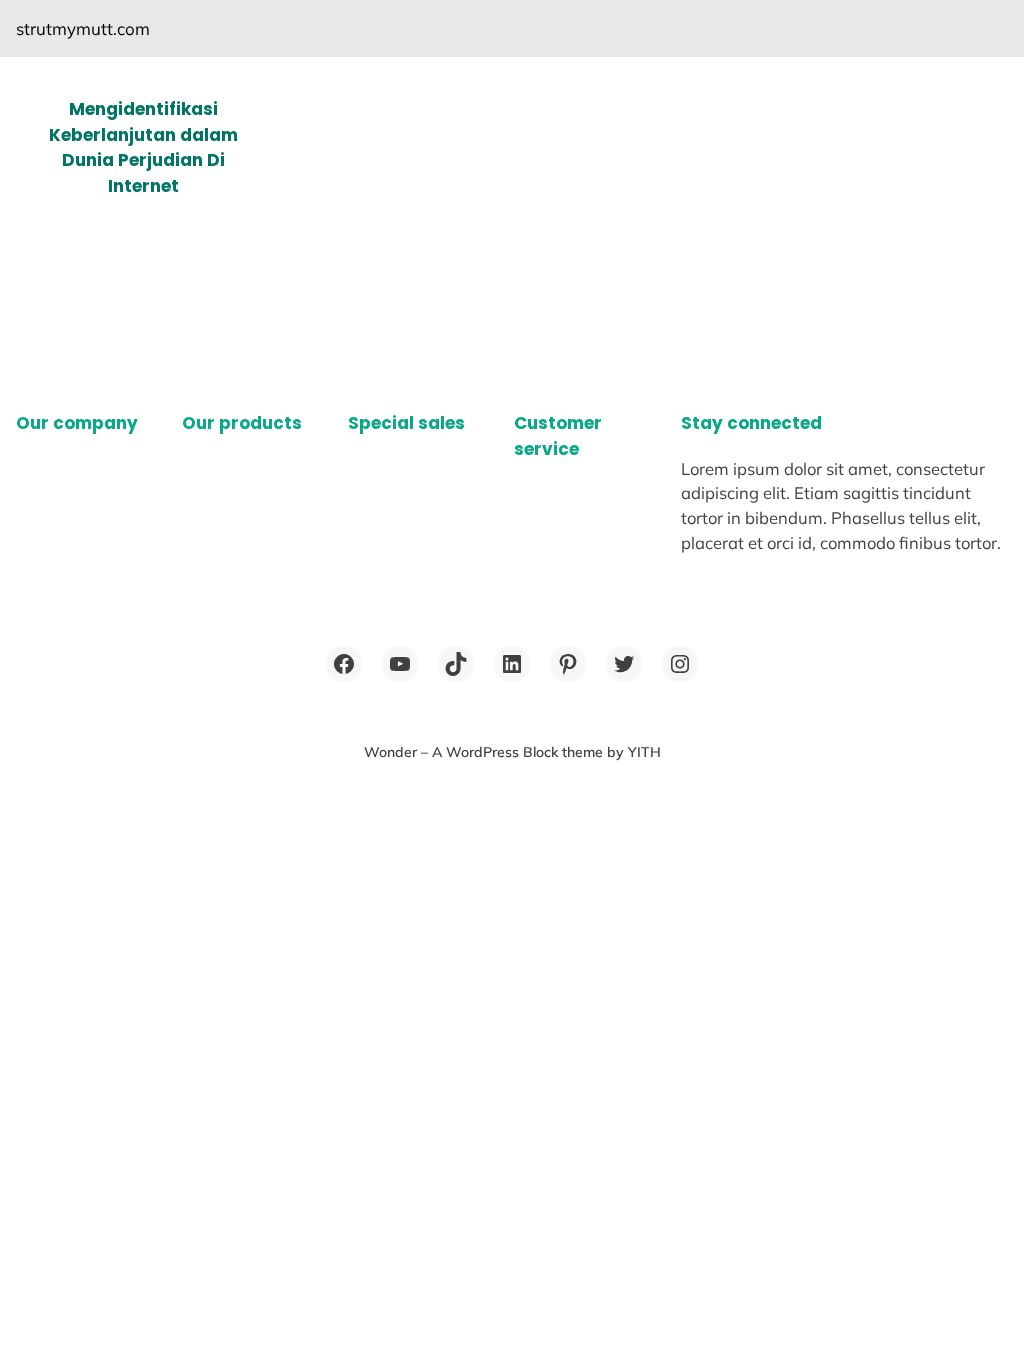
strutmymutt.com (83, 28)
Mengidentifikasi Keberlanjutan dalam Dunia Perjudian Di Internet (143, 147)
